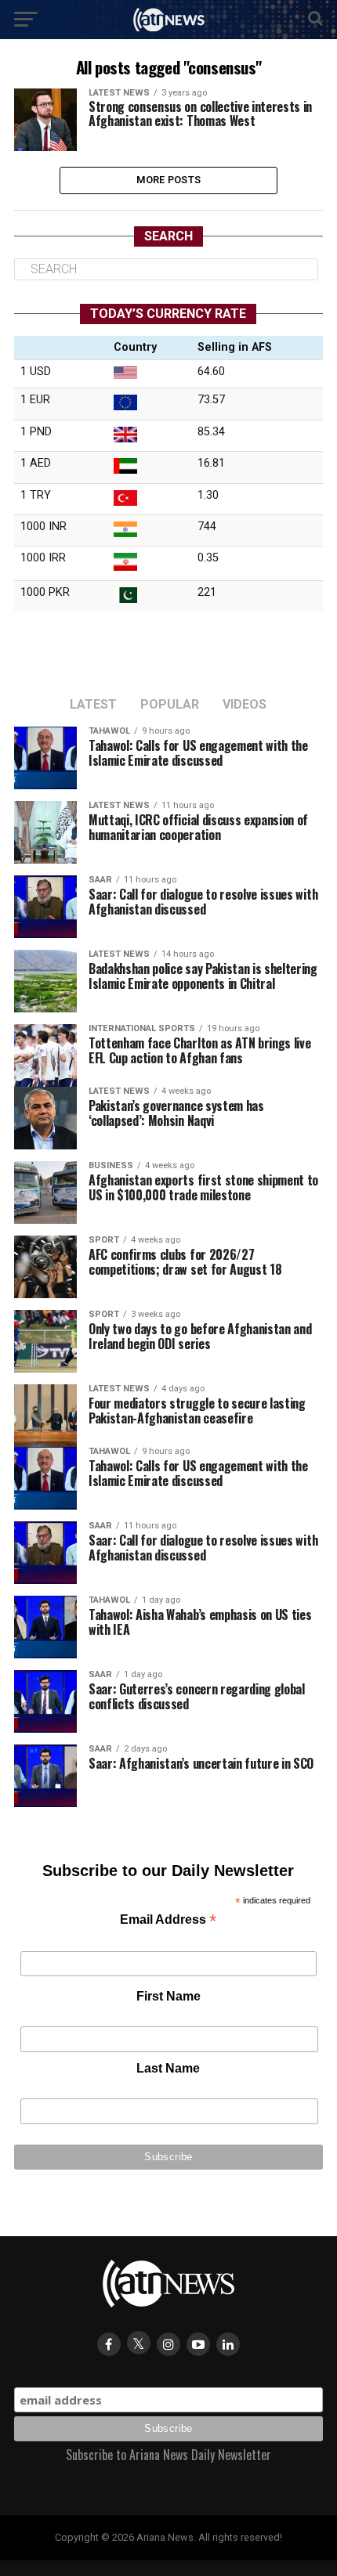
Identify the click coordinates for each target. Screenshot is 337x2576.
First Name (168, 1996)
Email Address (168, 1921)
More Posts (169, 180)
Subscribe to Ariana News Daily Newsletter (168, 2455)
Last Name (168, 2068)
